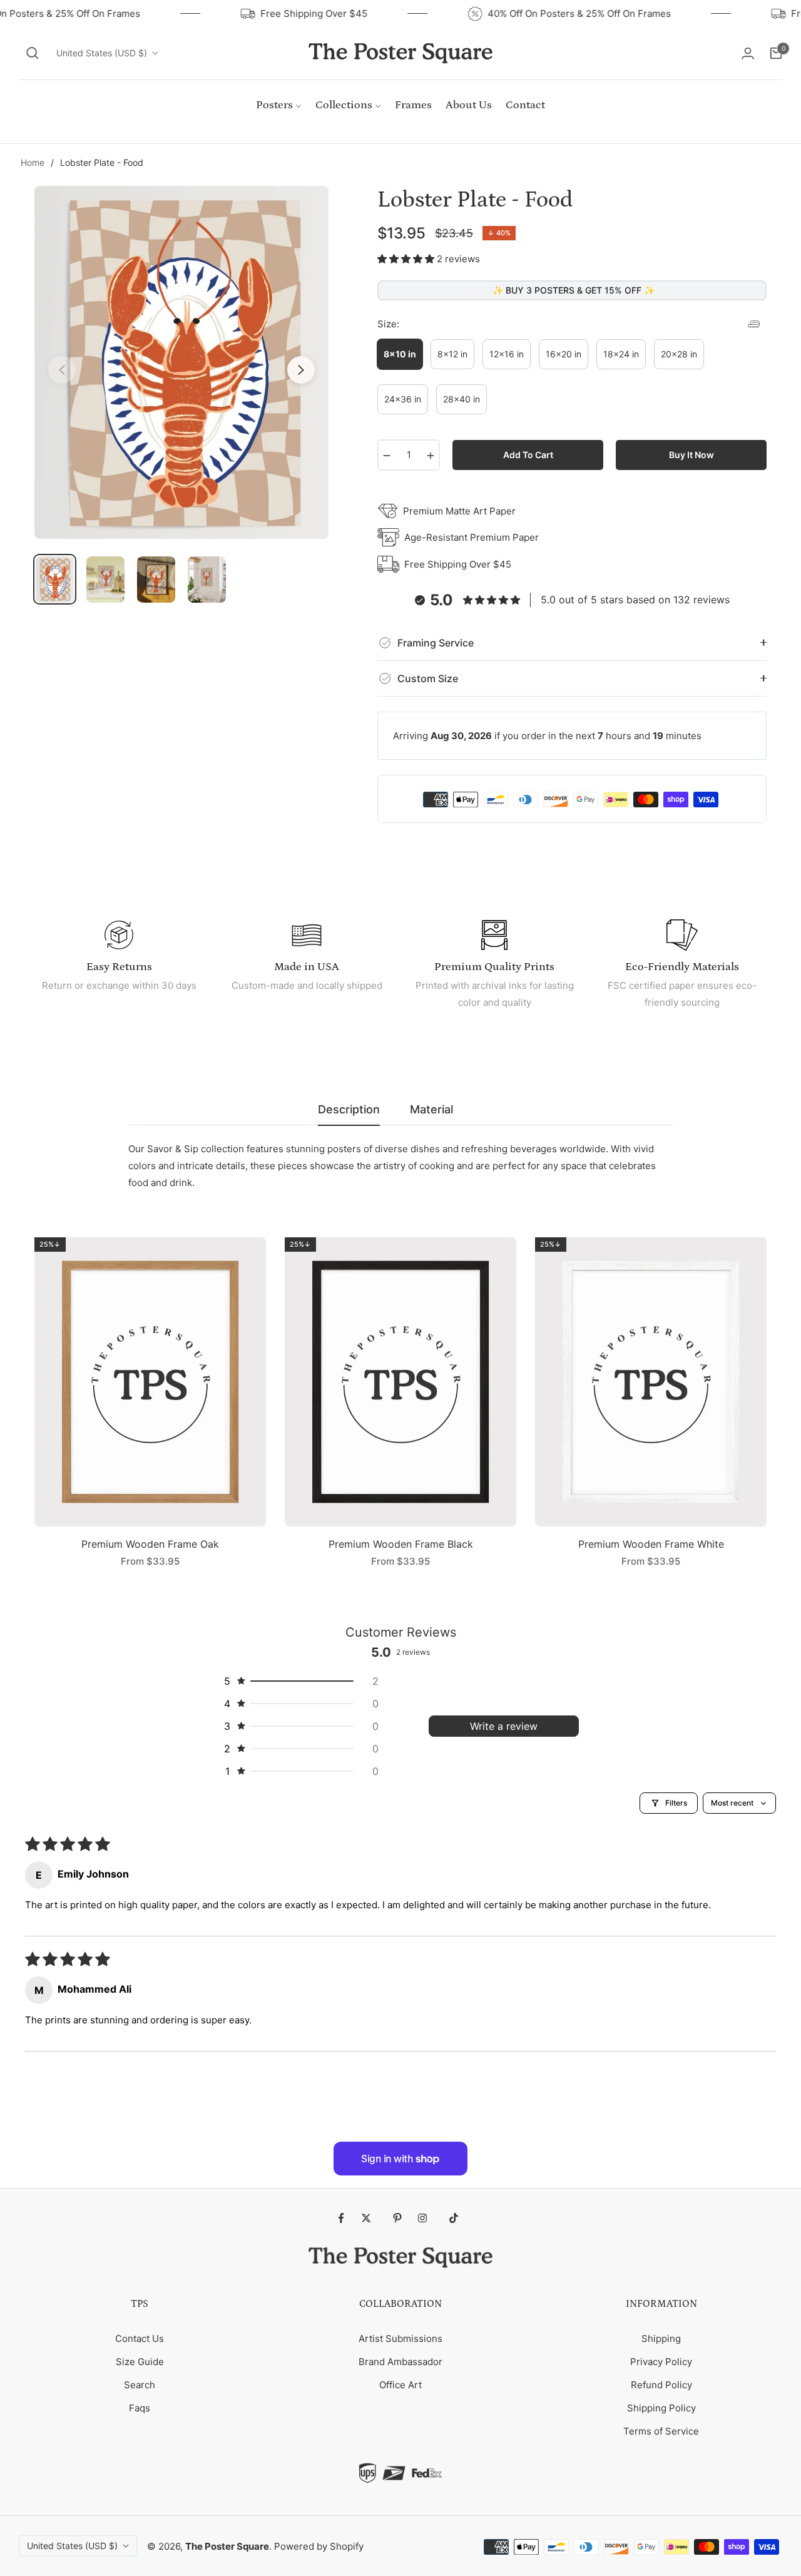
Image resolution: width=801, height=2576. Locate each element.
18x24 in (621, 354)
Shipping (661, 2338)
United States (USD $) (102, 53)
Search (140, 2385)
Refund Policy (661, 2385)
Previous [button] (62, 370)
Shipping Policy (661, 2408)
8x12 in (452, 354)
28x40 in (462, 399)
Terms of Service (661, 2431)
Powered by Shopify (319, 2546)
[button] (33, 53)
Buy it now (691, 455)
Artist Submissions (400, 2338)
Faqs (140, 2408)
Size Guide (140, 2362)
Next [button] (301, 370)
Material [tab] (431, 1109)
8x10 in (400, 354)
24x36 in (403, 399)
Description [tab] (349, 1109)
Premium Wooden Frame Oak (150, 1544)
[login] (748, 53)
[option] (181, 362)
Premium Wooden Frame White (651, 1544)
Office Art (400, 2385)
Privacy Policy (661, 2362)
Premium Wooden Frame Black (401, 1544)
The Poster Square (227, 2546)
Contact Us (140, 2338)
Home (33, 162)
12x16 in (507, 354)
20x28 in (679, 354)
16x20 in (564, 354)
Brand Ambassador (400, 2362)
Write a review (504, 1726)
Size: (388, 324)
